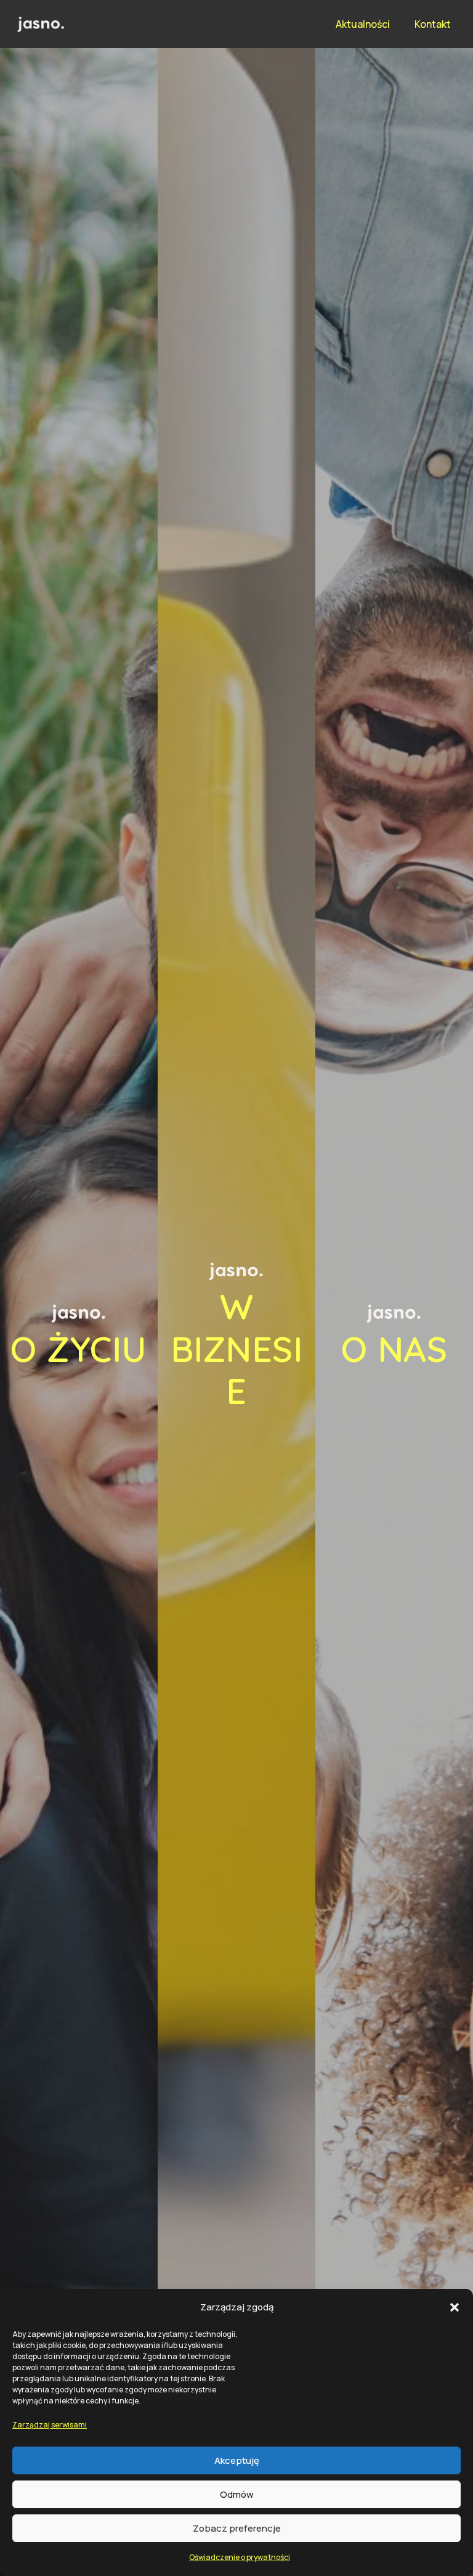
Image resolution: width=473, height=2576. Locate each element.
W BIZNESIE (237, 1348)
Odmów (237, 2494)
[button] (455, 2307)
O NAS (394, 1349)
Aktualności (363, 24)
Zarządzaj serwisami (50, 2425)
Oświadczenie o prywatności (240, 2557)
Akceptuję (237, 2460)
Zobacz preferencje (237, 2528)
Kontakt (433, 24)
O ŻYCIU (79, 1349)
